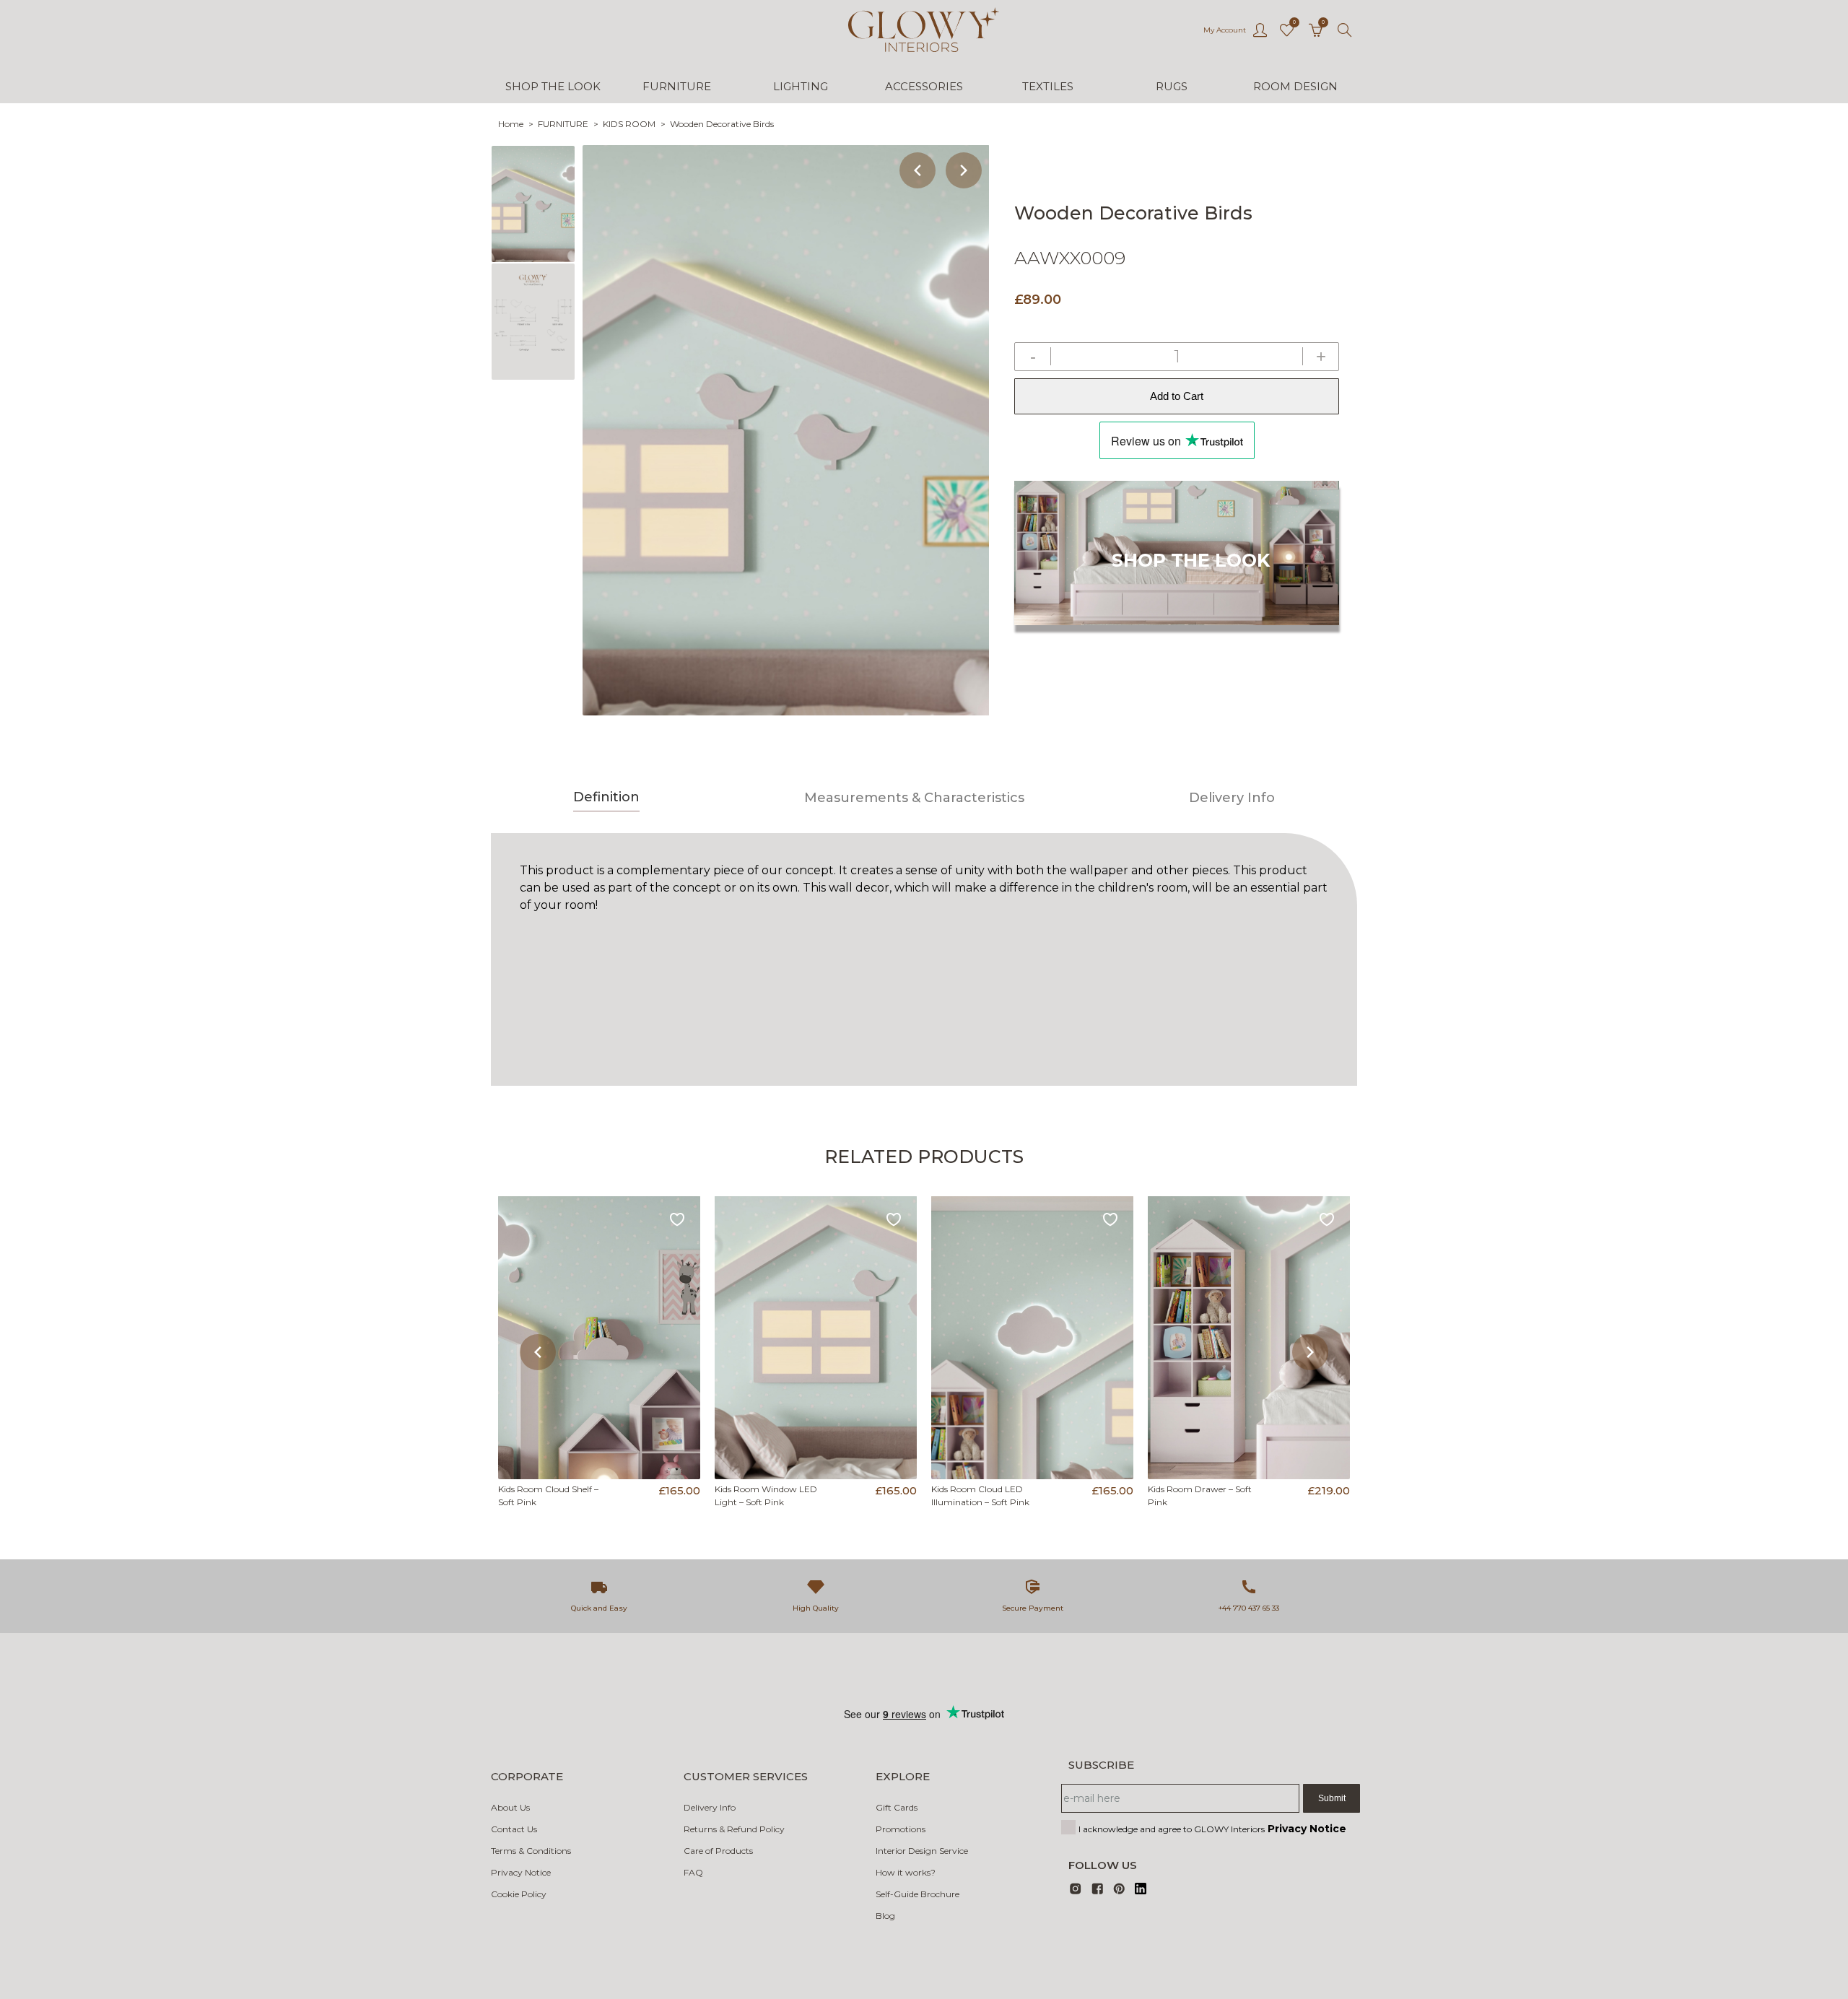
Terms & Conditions (531, 1851)
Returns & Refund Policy (734, 1829)
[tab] (606, 800)
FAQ (693, 1872)
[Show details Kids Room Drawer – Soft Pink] (1249, 1338)
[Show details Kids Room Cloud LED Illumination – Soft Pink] (1032, 1338)
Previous (918, 170)
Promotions (901, 1829)
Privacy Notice (521, 1872)
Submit (1332, 1798)
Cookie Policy (519, 1894)
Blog (885, 1916)
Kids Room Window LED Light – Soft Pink (766, 1495)
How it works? (906, 1872)
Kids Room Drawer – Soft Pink (1200, 1495)
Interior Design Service (922, 1851)
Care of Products (718, 1851)
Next (964, 170)
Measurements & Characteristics (914, 798)
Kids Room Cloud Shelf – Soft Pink (548, 1495)
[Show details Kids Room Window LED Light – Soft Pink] (816, 1338)
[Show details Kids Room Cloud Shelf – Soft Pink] (599, 1338)
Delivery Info (1232, 798)
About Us (510, 1807)
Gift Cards (897, 1807)
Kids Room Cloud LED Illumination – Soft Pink (980, 1495)
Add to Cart (1177, 396)
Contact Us (514, 1829)
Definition (606, 797)
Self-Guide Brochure (918, 1894)
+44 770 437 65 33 (1249, 1608)
